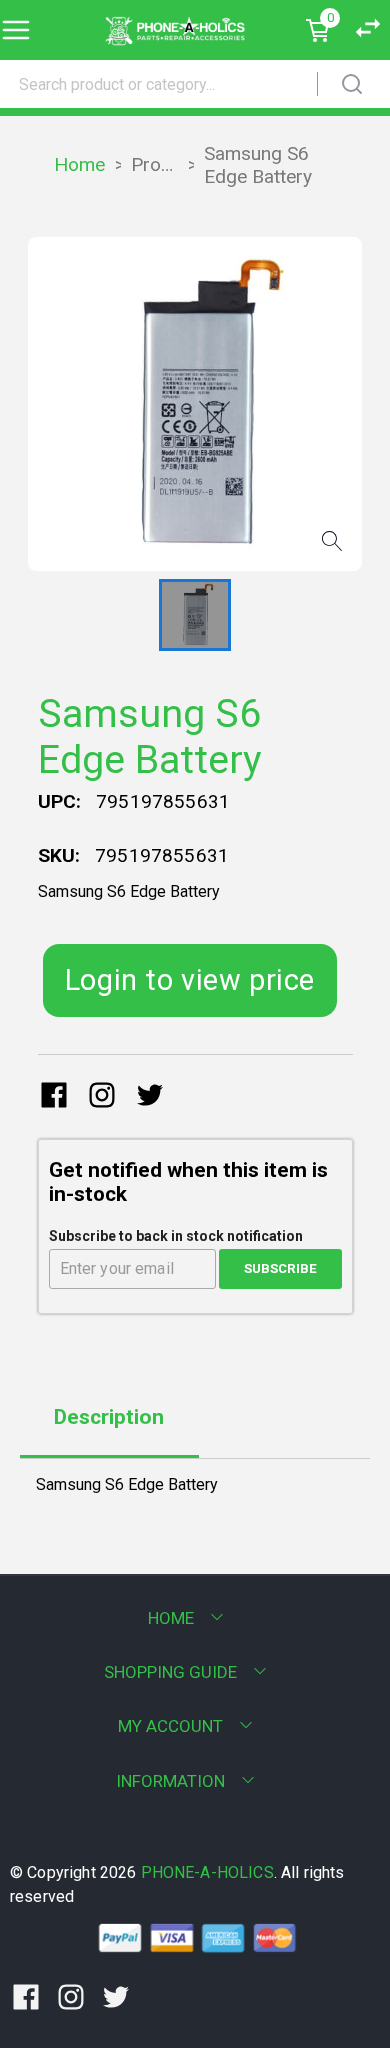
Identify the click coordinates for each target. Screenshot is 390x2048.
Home (79, 164)
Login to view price (190, 980)
